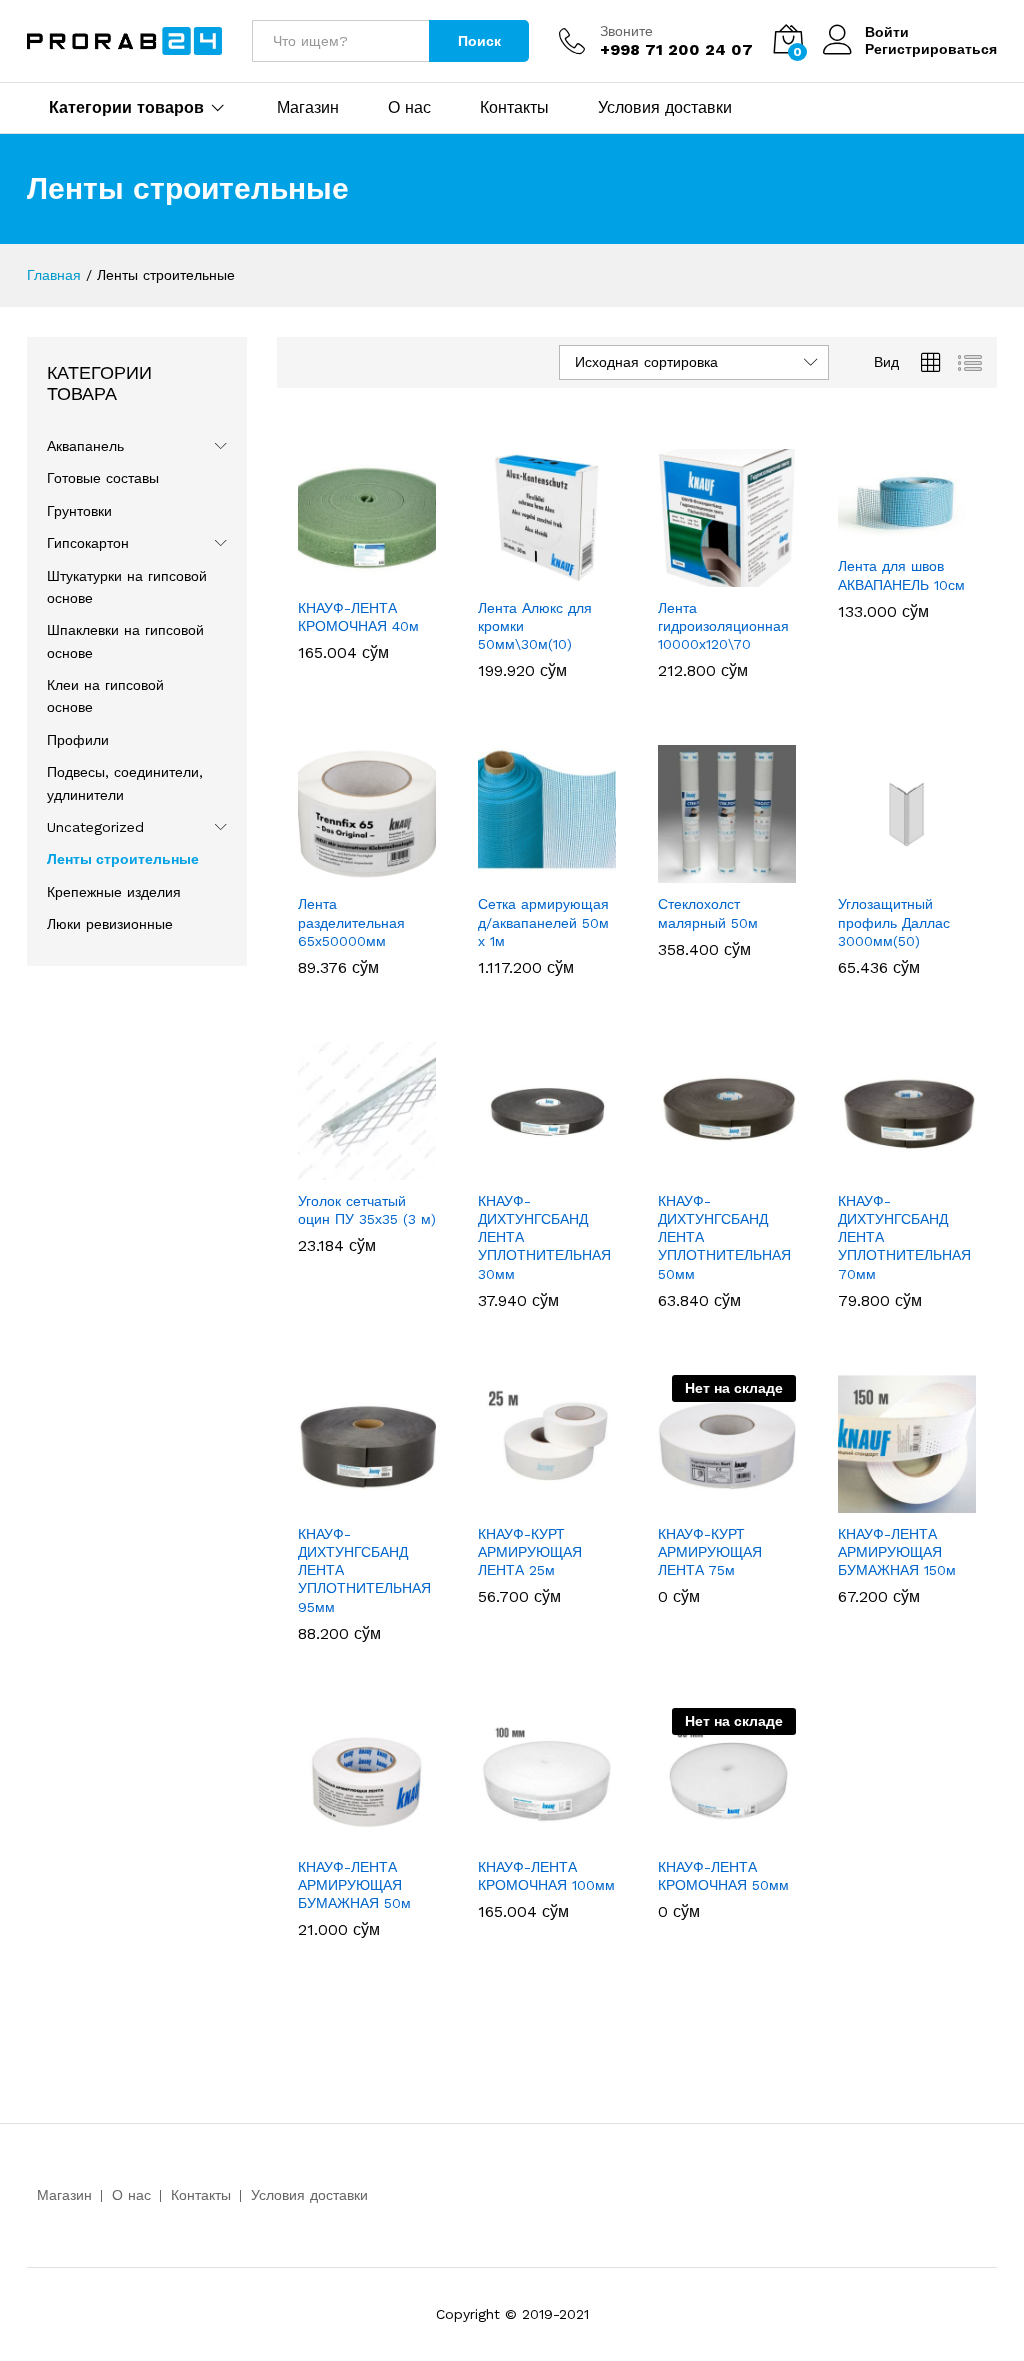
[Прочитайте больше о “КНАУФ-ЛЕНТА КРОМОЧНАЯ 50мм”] (724, 1834)
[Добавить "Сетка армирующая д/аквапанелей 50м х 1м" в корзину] (544, 871)
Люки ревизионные (110, 924)
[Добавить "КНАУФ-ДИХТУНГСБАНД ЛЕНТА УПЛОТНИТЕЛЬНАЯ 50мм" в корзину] (724, 1168)
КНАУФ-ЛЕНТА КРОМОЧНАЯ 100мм (546, 1876)
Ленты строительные (123, 859)
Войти (887, 32)
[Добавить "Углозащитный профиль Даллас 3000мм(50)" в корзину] (904, 871)
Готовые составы (103, 478)
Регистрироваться (931, 49)
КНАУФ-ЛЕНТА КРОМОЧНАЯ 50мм (723, 1876)
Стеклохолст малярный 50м (708, 913)
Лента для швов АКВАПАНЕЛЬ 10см (901, 575)
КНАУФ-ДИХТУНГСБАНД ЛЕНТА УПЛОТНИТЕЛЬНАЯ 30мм (544, 1237)
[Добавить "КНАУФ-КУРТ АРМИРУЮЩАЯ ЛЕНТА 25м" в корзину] (544, 1501)
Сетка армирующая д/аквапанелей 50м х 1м (543, 922)
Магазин (308, 108)
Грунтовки (79, 511)
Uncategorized (95, 827)
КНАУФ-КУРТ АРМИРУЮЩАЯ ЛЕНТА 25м (530, 1552)
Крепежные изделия (114, 892)
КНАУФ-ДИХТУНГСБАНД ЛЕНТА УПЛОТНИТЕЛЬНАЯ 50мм (724, 1237)
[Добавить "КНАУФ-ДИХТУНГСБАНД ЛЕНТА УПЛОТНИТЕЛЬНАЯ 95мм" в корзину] (364, 1501)
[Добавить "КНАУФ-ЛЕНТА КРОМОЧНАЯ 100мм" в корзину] (544, 1834)
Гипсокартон (88, 543)
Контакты (514, 108)
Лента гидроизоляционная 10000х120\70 (723, 626)
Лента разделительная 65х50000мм (351, 922)
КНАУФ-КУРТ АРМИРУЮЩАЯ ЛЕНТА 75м (710, 1552)
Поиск (479, 41)
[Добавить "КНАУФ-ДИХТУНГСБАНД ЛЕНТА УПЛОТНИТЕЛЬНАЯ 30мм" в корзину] (544, 1168)
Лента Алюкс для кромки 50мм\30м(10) (535, 626)
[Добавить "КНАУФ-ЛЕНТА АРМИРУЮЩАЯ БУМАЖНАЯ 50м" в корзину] (364, 1834)
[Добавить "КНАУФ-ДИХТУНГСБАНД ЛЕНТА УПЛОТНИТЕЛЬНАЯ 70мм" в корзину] (904, 1168)
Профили (78, 740)
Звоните (626, 31)
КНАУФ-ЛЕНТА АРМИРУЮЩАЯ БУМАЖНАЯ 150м (897, 1552)
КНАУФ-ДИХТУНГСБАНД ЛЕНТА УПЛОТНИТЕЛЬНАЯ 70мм (904, 1237)
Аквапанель (85, 446)
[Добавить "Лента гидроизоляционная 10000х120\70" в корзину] (724, 575)
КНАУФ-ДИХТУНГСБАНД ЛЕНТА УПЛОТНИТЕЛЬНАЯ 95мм (364, 1570)
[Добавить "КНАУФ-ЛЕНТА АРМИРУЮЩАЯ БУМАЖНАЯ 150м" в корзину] (904, 1501)
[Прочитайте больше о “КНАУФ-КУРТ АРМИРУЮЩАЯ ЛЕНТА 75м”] (724, 1501)
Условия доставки (665, 108)
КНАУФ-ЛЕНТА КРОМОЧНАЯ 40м (358, 617)
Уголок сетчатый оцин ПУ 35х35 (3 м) (367, 1210)
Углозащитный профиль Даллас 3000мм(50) (894, 922)
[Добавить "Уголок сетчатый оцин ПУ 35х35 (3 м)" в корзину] (364, 1168)
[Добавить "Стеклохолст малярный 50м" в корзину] (724, 871)
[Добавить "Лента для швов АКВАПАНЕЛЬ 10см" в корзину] (904, 533)
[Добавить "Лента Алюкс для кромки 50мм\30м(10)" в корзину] (544, 575)
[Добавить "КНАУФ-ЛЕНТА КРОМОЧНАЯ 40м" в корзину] (364, 575)
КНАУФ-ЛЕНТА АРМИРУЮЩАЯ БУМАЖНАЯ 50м (354, 1885)
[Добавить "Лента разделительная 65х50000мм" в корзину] (364, 871)
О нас (409, 108)
